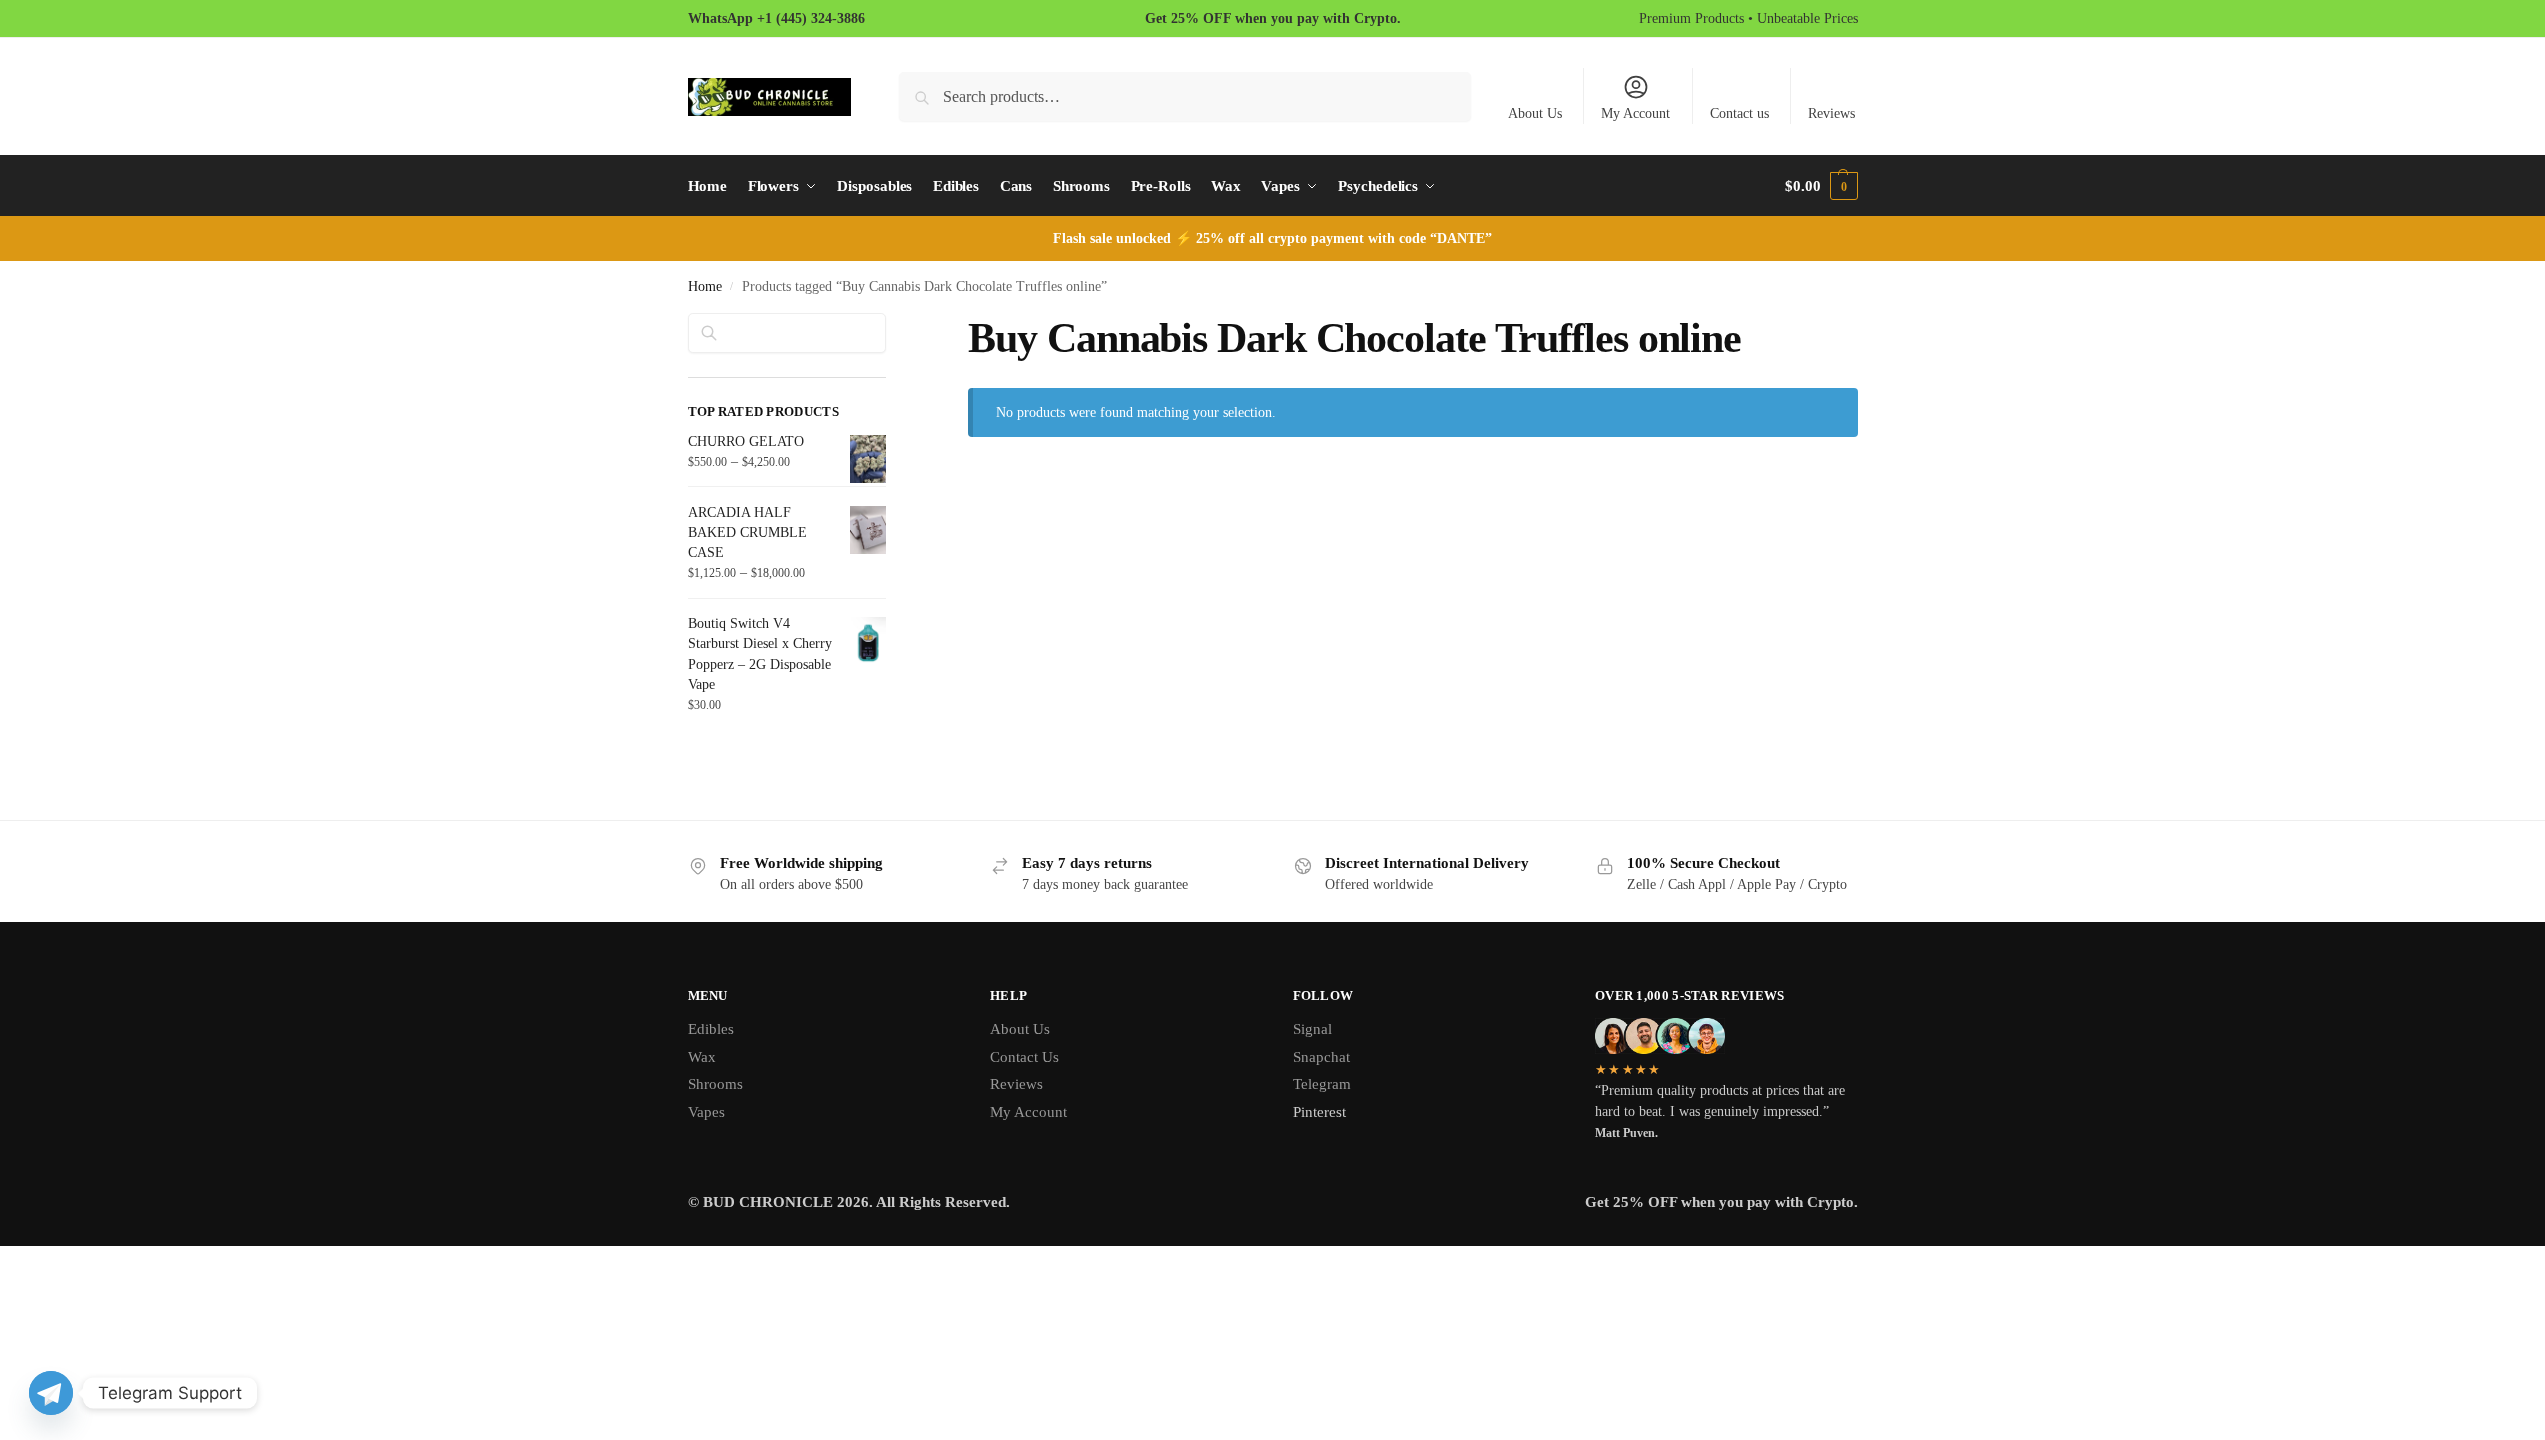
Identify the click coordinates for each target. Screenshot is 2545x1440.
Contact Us (1024, 1057)
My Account (1635, 113)
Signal (1312, 1029)
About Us (1535, 113)
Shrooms (715, 1084)
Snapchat (1321, 1057)
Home (705, 286)
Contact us (1739, 113)
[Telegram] (51, 1393)
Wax (702, 1057)
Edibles (711, 1029)
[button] (1821, 186)
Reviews (1831, 113)
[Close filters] (892, 325)
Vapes (706, 1112)
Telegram (1322, 1084)
